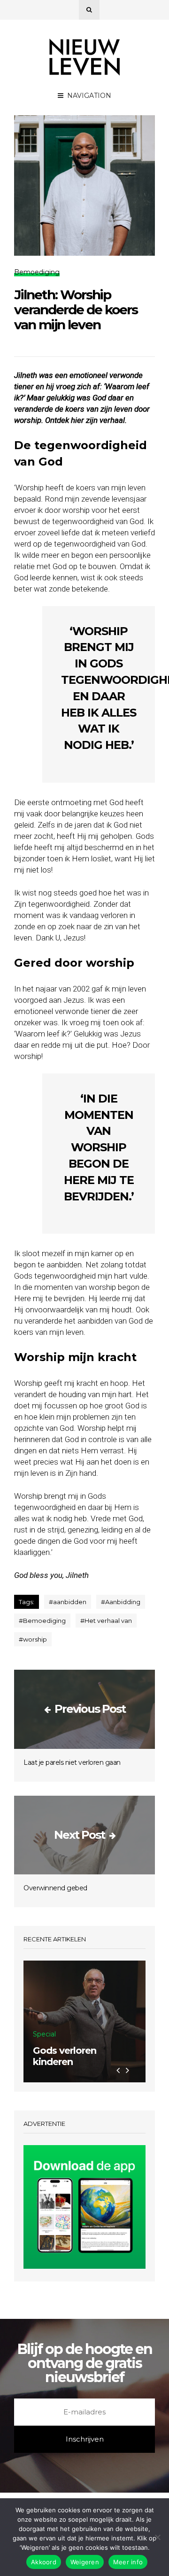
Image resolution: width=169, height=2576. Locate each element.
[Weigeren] (157, 2537)
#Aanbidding (121, 1602)
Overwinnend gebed (55, 1888)
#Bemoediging (42, 1621)
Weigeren (85, 2562)
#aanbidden (68, 1602)
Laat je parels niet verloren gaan (72, 1762)
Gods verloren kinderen (65, 2056)
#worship (33, 1639)
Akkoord (44, 2562)
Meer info (128, 2562)
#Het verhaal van (106, 1621)
